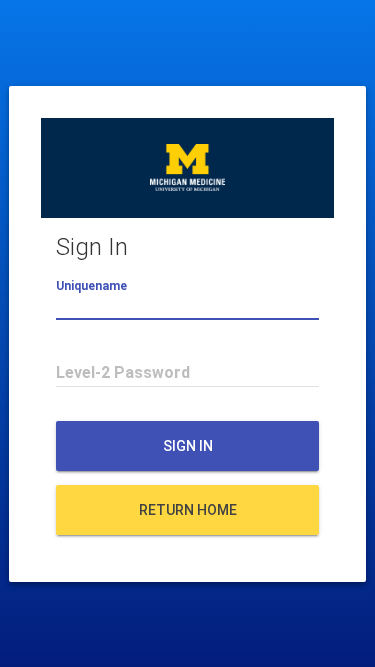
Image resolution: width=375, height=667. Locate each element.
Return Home (188, 510)
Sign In (188, 446)
